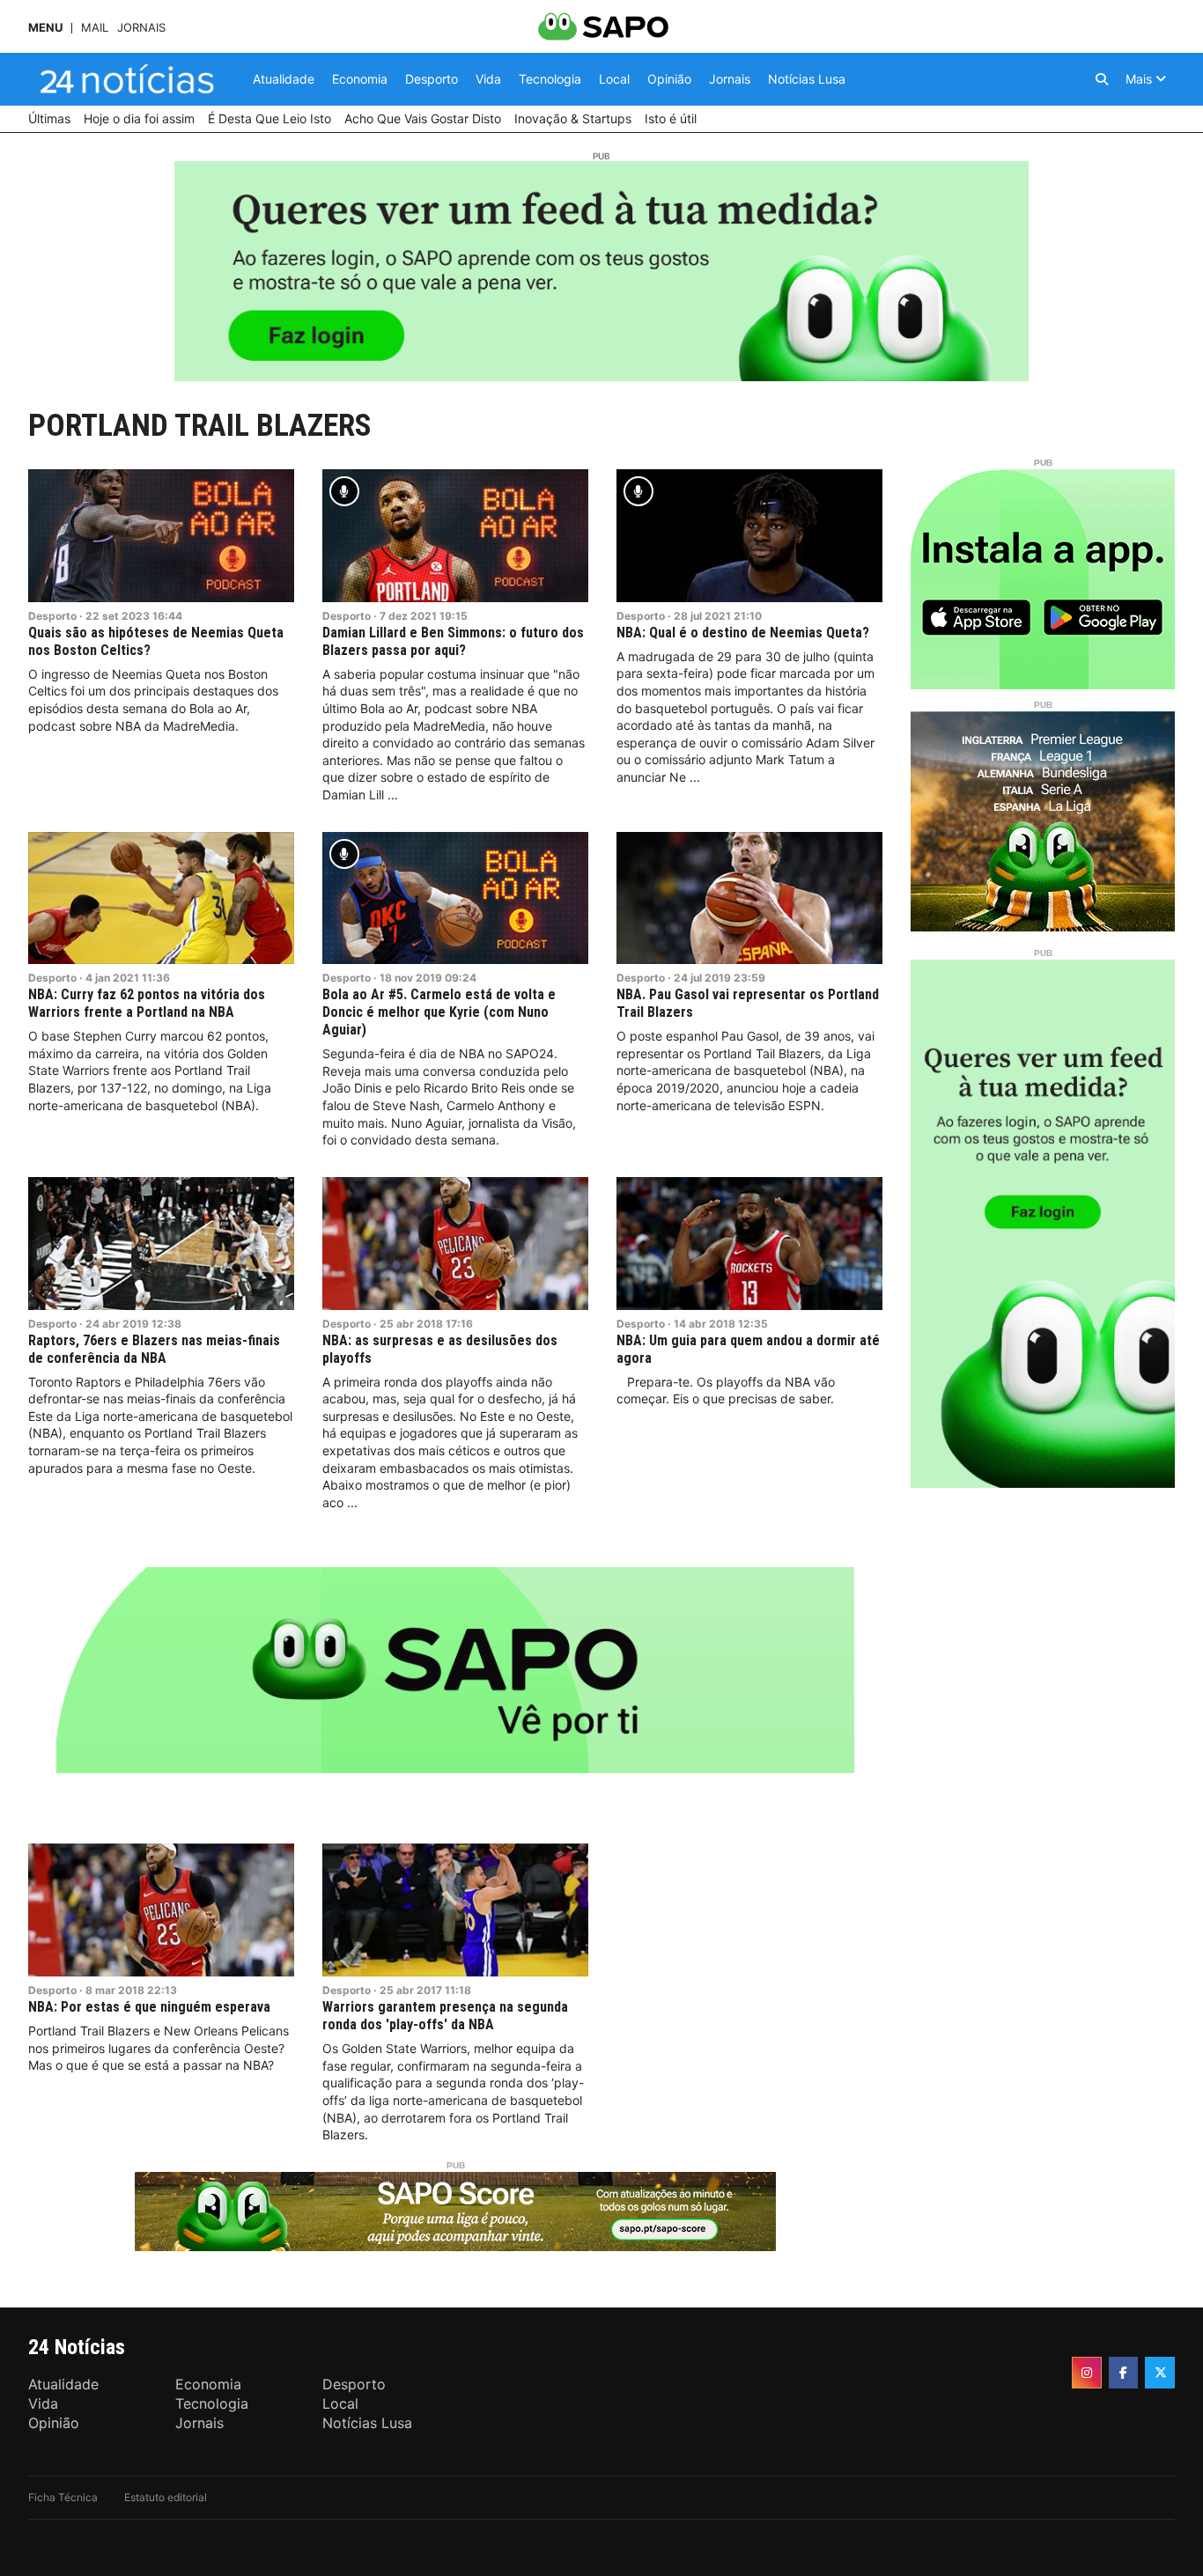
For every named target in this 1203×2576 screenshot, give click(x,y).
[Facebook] (1124, 2373)
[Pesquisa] (1102, 79)
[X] (1160, 2373)
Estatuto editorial (166, 2497)
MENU (45, 28)
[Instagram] (1087, 2373)
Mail (95, 28)
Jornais (141, 28)
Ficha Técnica (63, 2497)
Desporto (52, 616)
